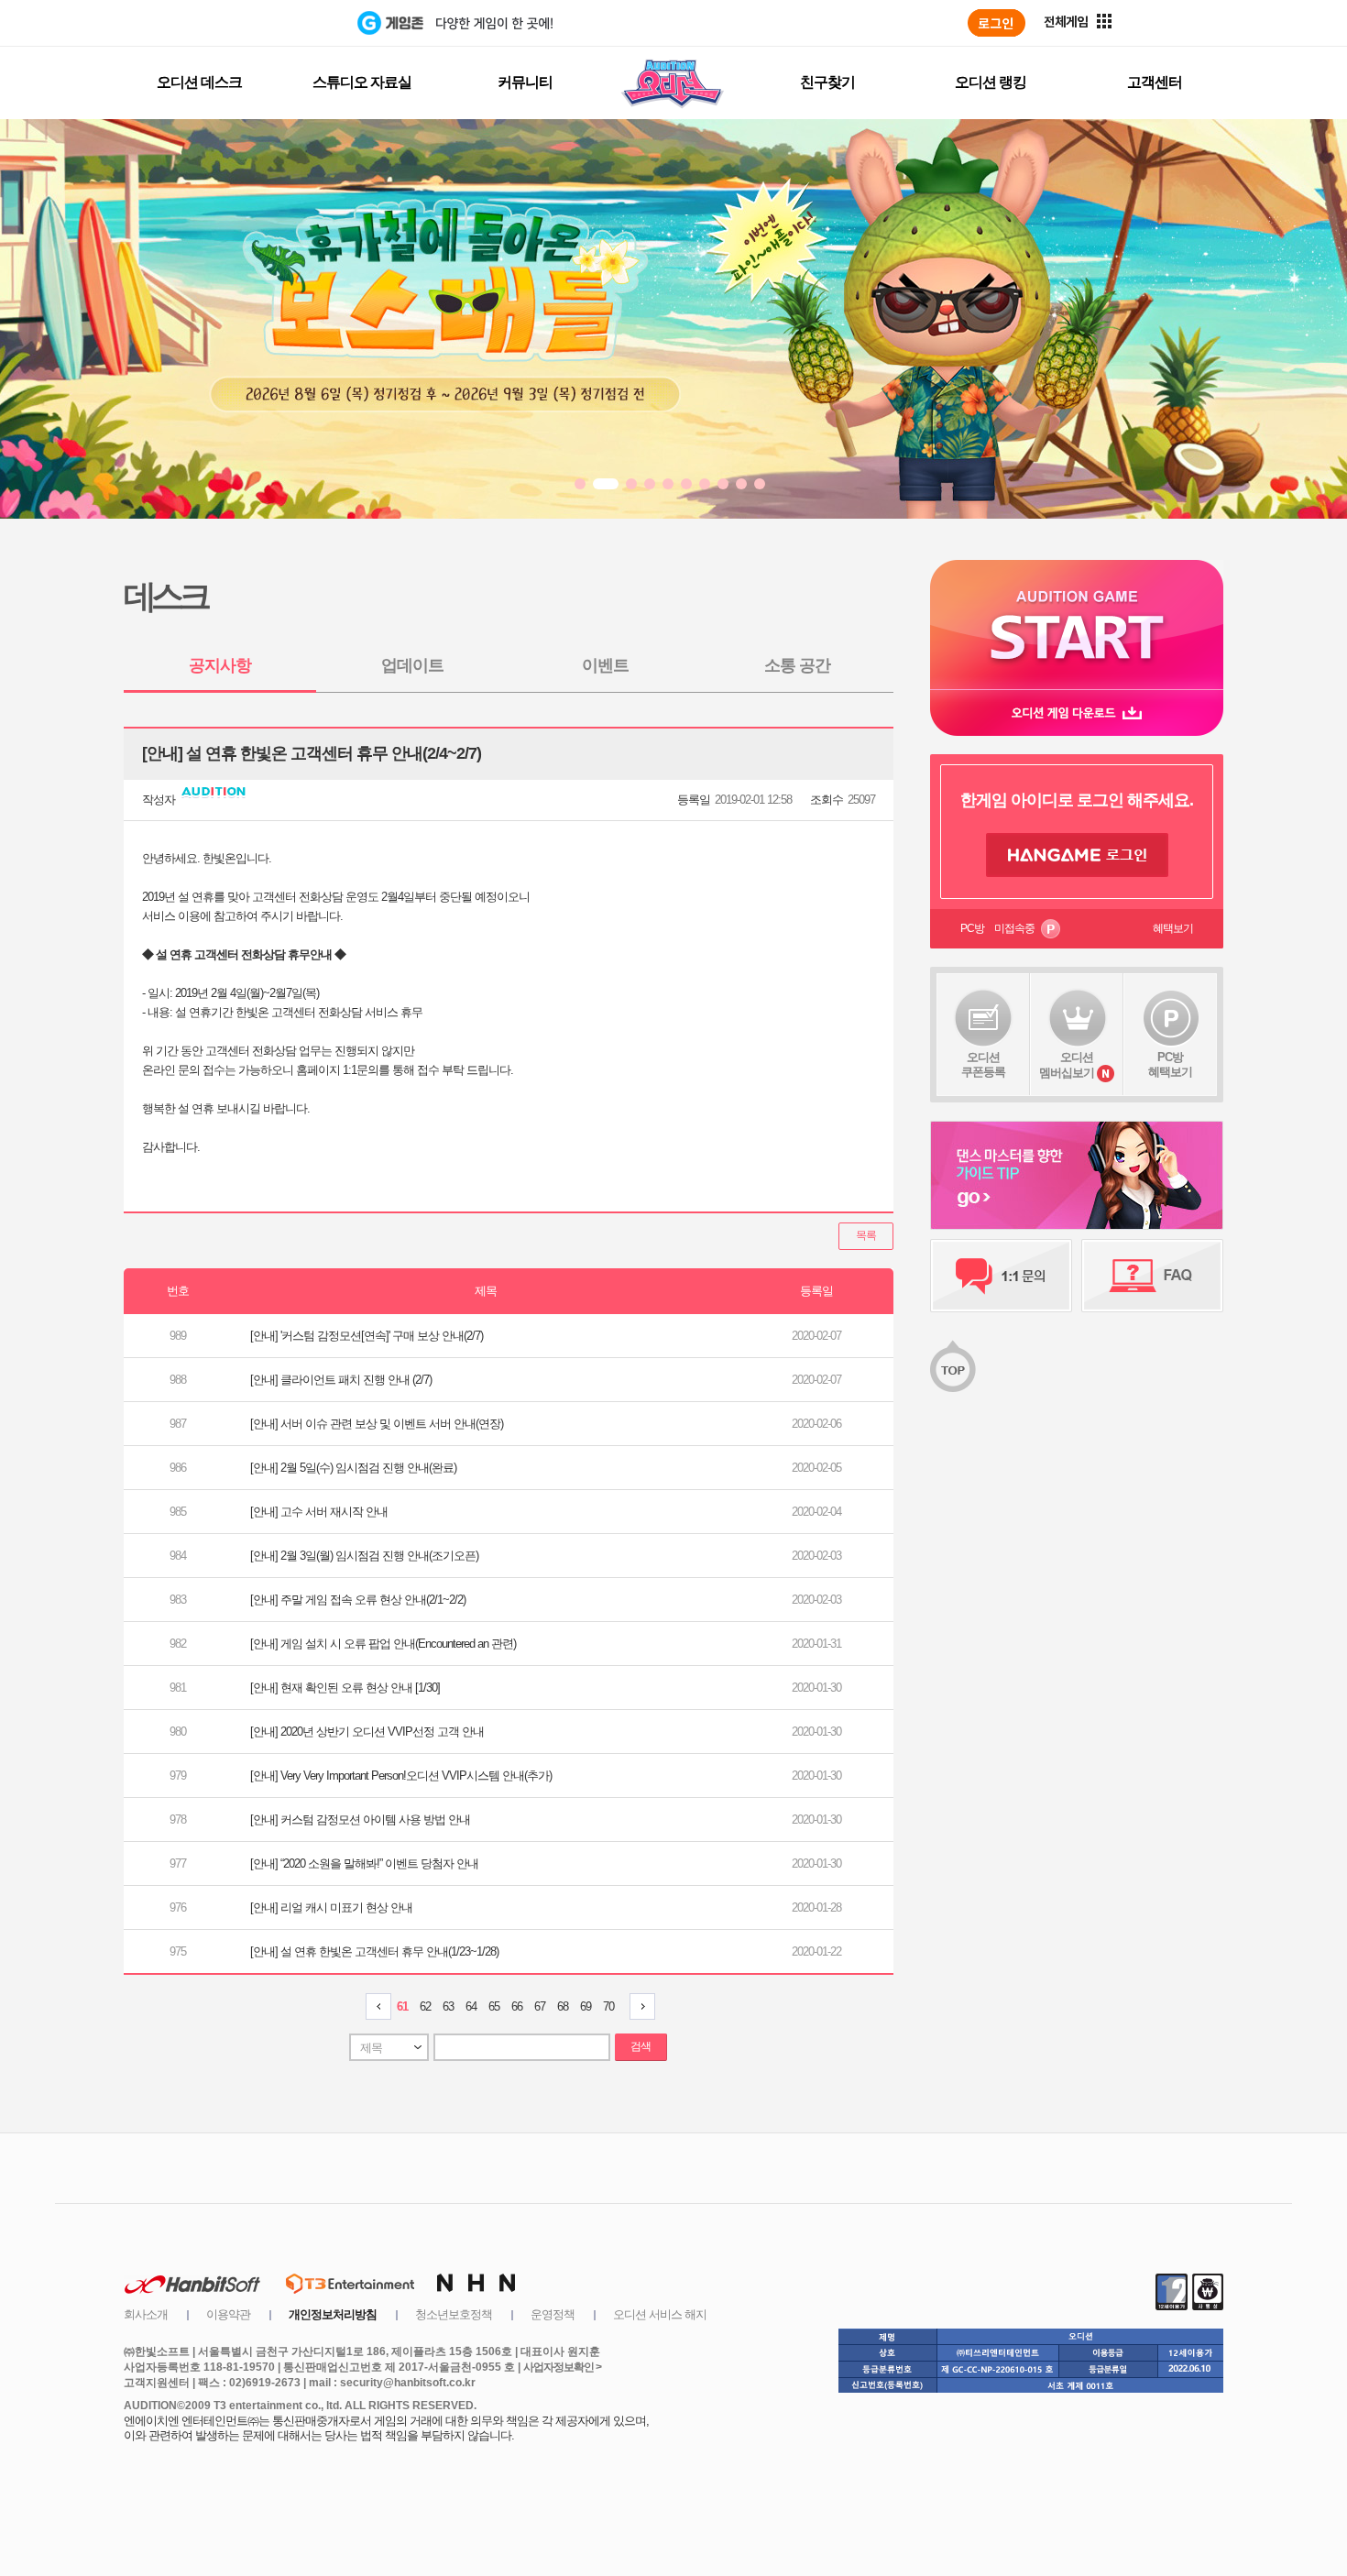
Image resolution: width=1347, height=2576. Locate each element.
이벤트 (605, 665)
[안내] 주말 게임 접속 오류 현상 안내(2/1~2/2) (358, 1600)
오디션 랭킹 (991, 82)
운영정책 (553, 2314)
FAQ (1152, 1276)
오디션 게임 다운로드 (1077, 713)
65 (494, 2006)
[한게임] (282, 23)
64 (471, 2006)
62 (425, 2006)
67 (540, 2006)
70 (608, 2006)
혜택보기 (1173, 928)
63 (448, 2006)
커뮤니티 (525, 82)
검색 (641, 2046)
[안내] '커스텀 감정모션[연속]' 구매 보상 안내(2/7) (367, 1336)
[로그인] (997, 23)
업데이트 (412, 665)
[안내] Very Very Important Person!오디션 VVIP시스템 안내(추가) (401, 1776)
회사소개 (146, 2314)
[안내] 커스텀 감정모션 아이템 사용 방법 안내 (360, 1820)
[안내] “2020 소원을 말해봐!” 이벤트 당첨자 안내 (364, 1863)
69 (586, 2006)
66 (517, 2006)
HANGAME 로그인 (1077, 855)
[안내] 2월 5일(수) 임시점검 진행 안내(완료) (353, 1468)
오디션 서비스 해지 (660, 2314)
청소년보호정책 (454, 2314)
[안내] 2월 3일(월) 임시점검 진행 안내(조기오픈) (364, 1556)
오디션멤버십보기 (1067, 1065)
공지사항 (220, 665)
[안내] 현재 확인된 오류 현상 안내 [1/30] (345, 1688)
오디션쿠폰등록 (983, 1064)
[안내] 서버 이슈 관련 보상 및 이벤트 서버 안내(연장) (377, 1424)
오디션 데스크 (199, 82)
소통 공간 (797, 665)
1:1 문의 (1001, 1276)
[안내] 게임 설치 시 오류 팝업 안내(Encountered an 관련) (383, 1644)
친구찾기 (827, 82)
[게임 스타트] (1077, 625)
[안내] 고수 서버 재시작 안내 (319, 1512)
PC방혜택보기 (1170, 1064)
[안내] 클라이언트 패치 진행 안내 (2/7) (341, 1380)
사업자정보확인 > (562, 2367)
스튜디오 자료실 (362, 82)
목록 (866, 1235)
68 (563, 2006)
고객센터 (1155, 82)
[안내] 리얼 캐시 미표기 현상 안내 (331, 1907)
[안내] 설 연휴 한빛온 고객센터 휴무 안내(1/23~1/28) (374, 1951)
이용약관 (228, 2314)
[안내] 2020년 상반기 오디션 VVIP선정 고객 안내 (367, 1732)
